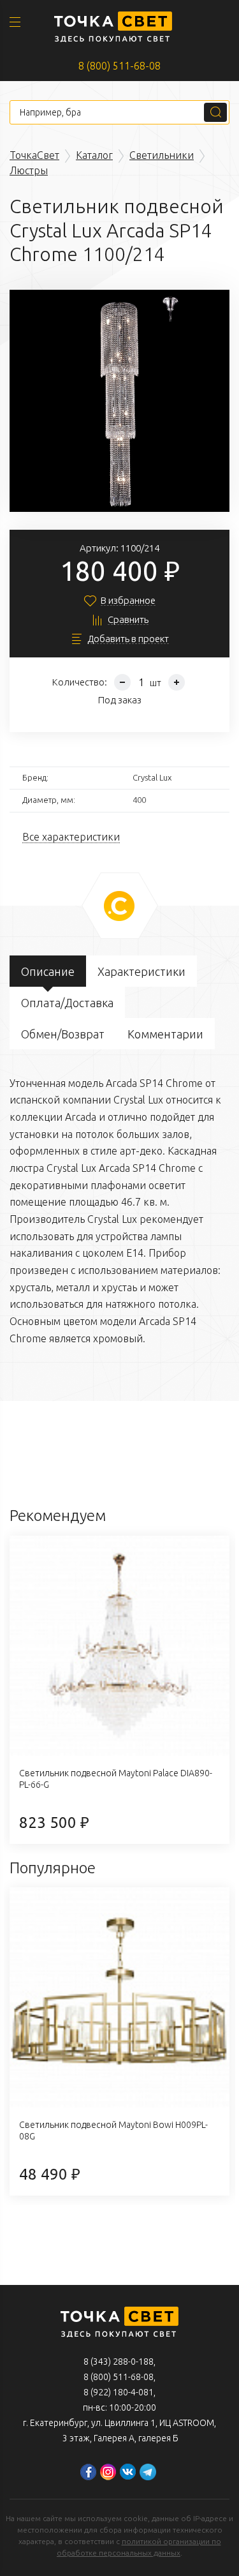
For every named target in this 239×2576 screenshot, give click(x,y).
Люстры (29, 170)
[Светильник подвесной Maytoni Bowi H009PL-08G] (119, 1997)
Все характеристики (71, 837)
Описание (48, 971)
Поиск (215, 112)
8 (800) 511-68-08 (119, 66)
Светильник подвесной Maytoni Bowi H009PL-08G (113, 2130)
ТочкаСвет (34, 155)
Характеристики (141, 971)
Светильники (162, 155)
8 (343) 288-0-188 (119, 2362)
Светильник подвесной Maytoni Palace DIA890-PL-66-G (116, 1779)
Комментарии (165, 1034)
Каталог (94, 155)
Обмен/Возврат (63, 1034)
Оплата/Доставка (67, 1003)
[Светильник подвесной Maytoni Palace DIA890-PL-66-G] (119, 1646)
